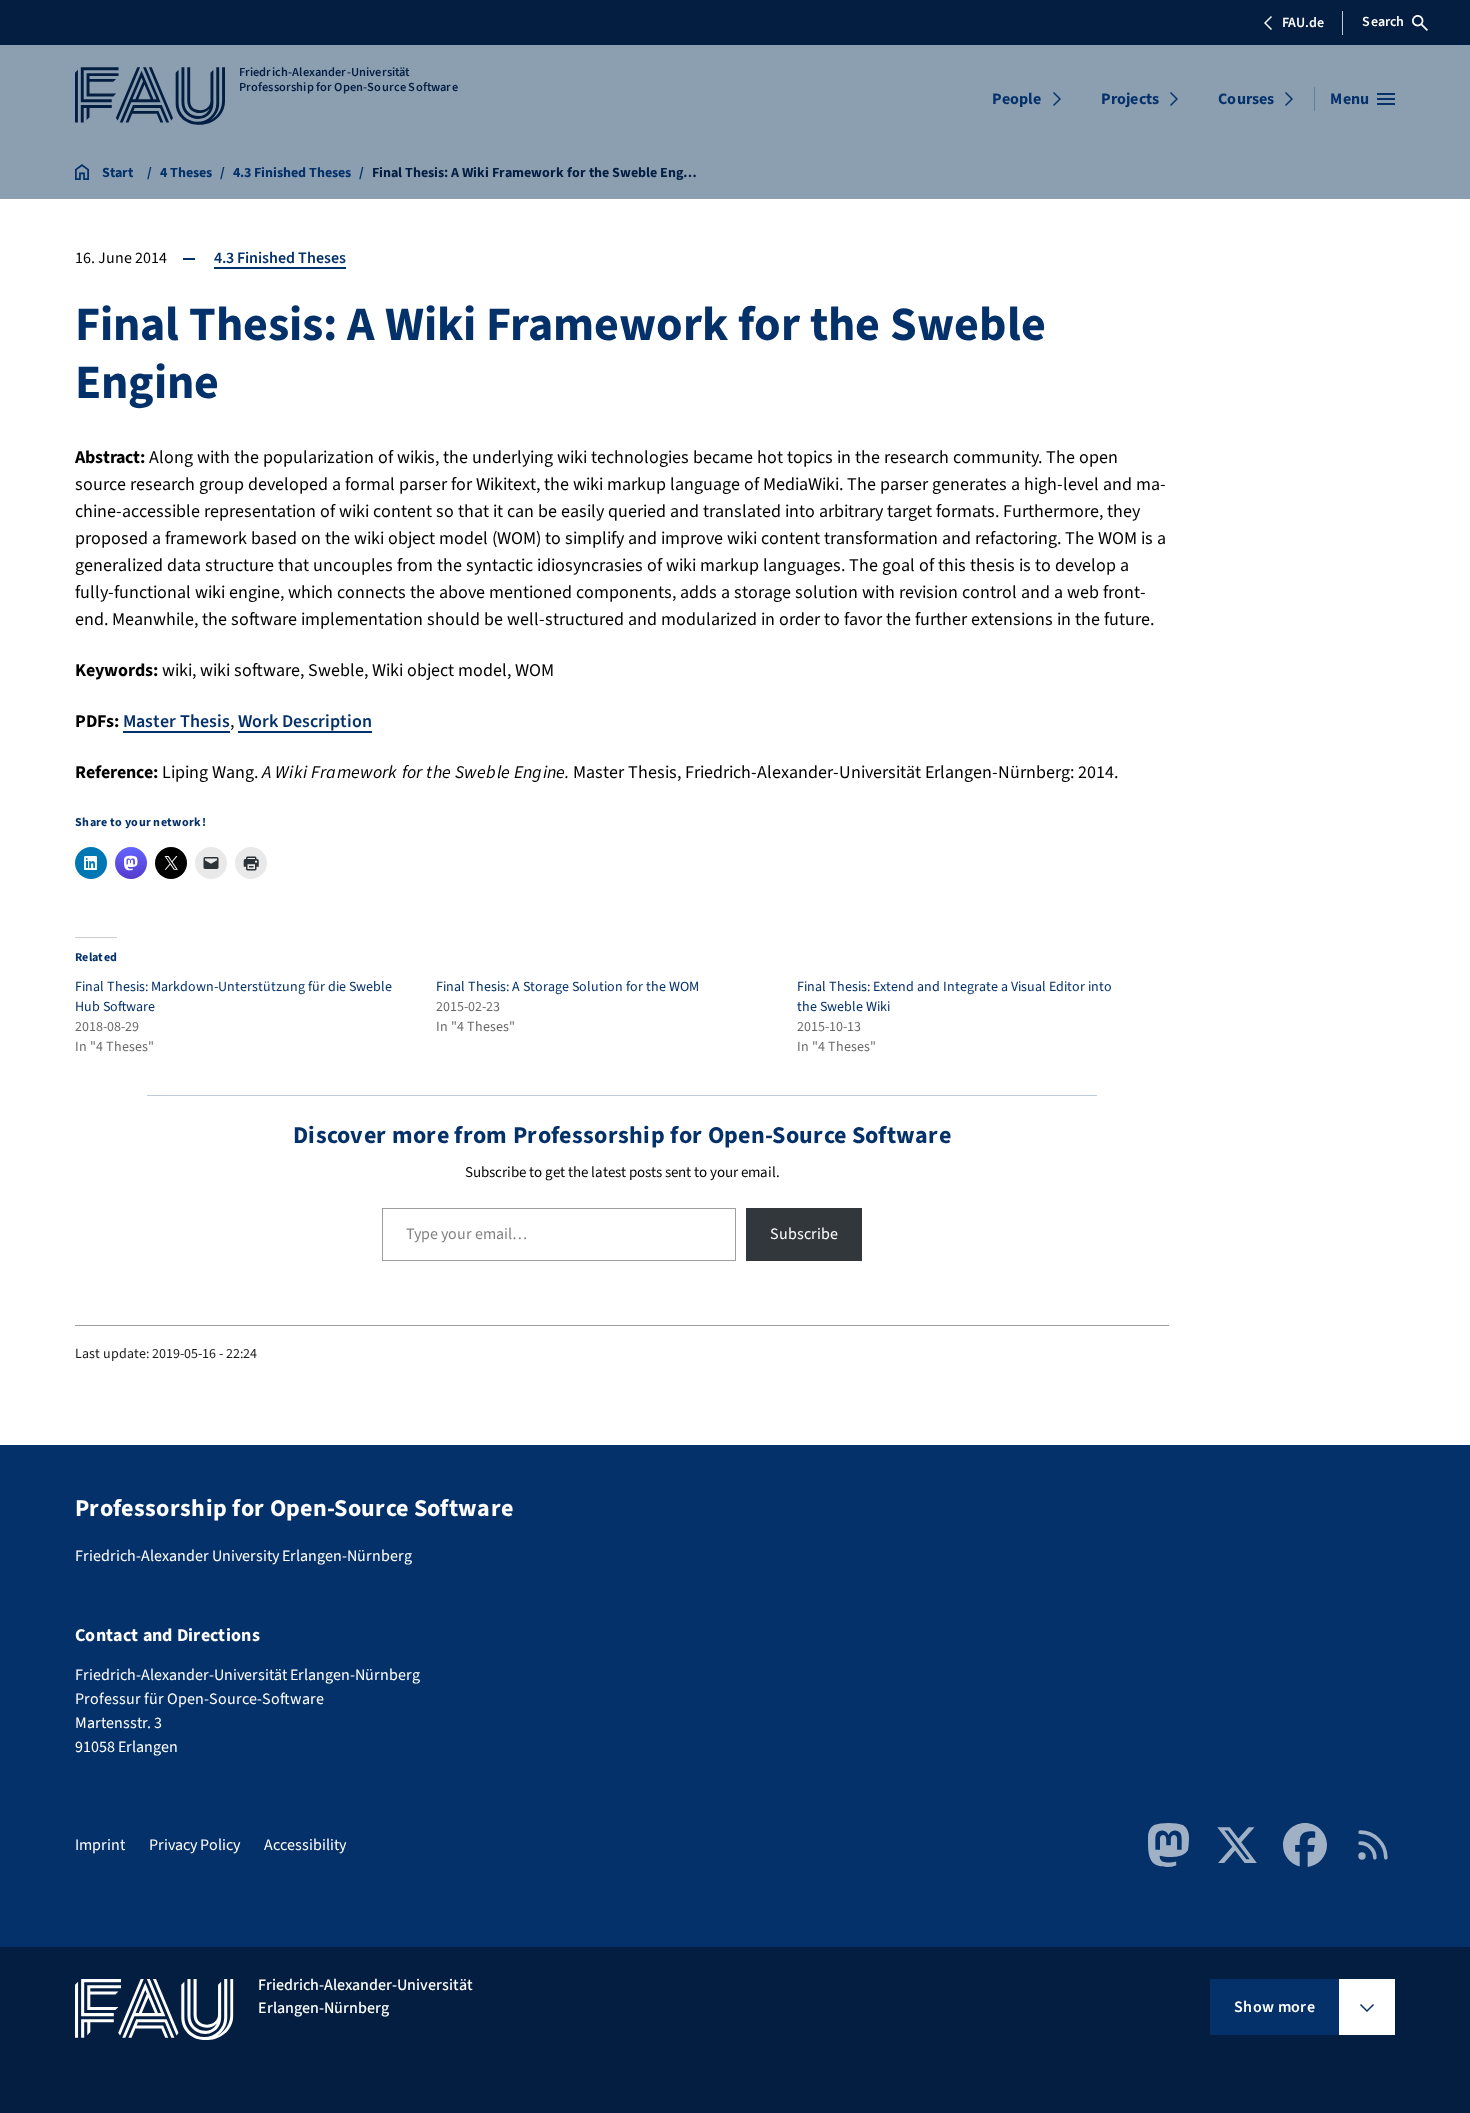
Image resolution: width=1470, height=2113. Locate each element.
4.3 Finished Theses (280, 258)
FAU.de (1303, 23)
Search (1383, 22)
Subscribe (804, 1234)
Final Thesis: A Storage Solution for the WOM (567, 987)
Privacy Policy (194, 1845)
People (1017, 99)
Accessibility (305, 1845)
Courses (1246, 99)
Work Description (305, 721)
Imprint (100, 1845)
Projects (1130, 99)
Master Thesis (176, 721)
